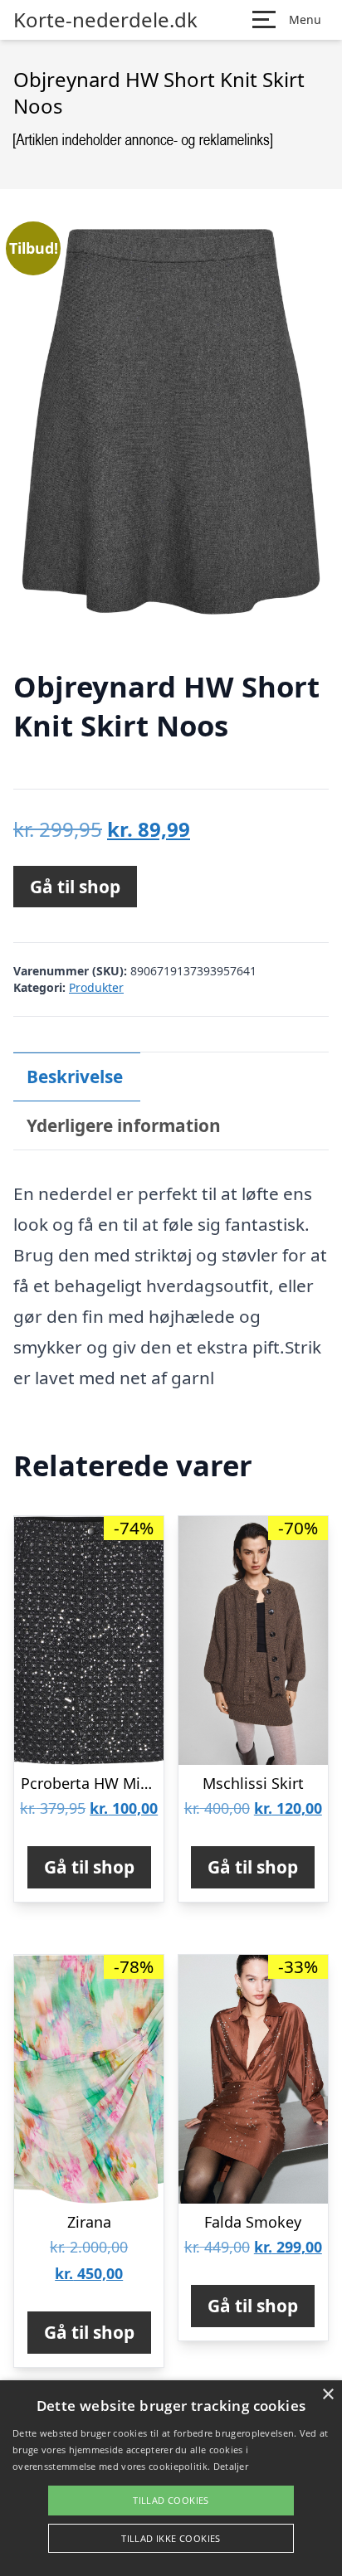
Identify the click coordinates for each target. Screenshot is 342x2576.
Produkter (96, 987)
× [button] (327, 2395)
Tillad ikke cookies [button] (171, 2538)
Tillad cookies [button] (171, 2500)
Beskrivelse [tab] (75, 1077)
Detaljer (231, 2466)
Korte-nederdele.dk (105, 20)
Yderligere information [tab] (124, 1125)
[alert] (171, 2478)
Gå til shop (75, 887)
